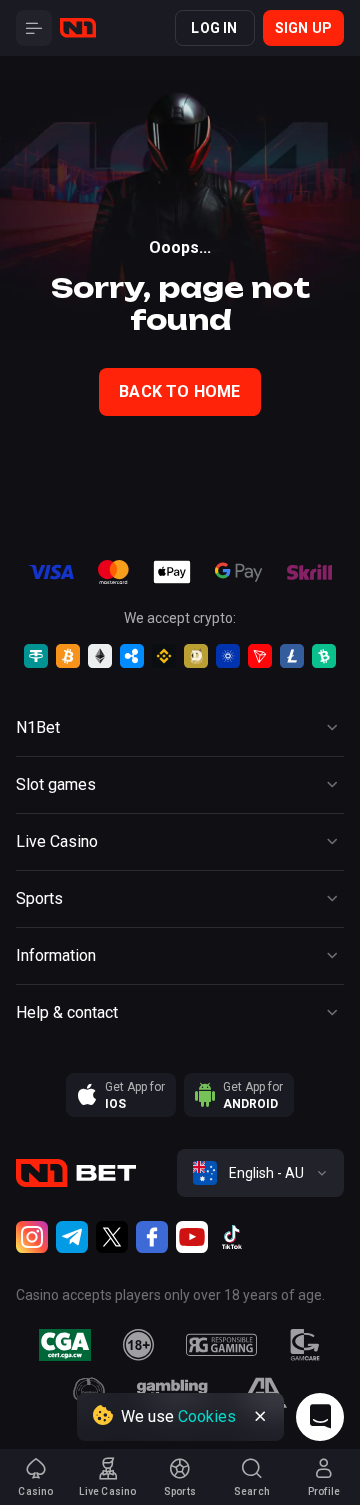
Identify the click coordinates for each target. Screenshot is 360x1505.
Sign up (303, 28)
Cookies (207, 1416)
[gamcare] (305, 1345)
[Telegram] (72, 1237)
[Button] (34, 28)
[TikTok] (232, 1237)
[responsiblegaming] (221, 1345)
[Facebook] (152, 1237)
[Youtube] (192, 1237)
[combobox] (260, 1173)
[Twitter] (112, 1237)
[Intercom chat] (320, 1417)
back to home (179, 391)
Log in (214, 28)
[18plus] (139, 1345)
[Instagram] (32, 1237)
